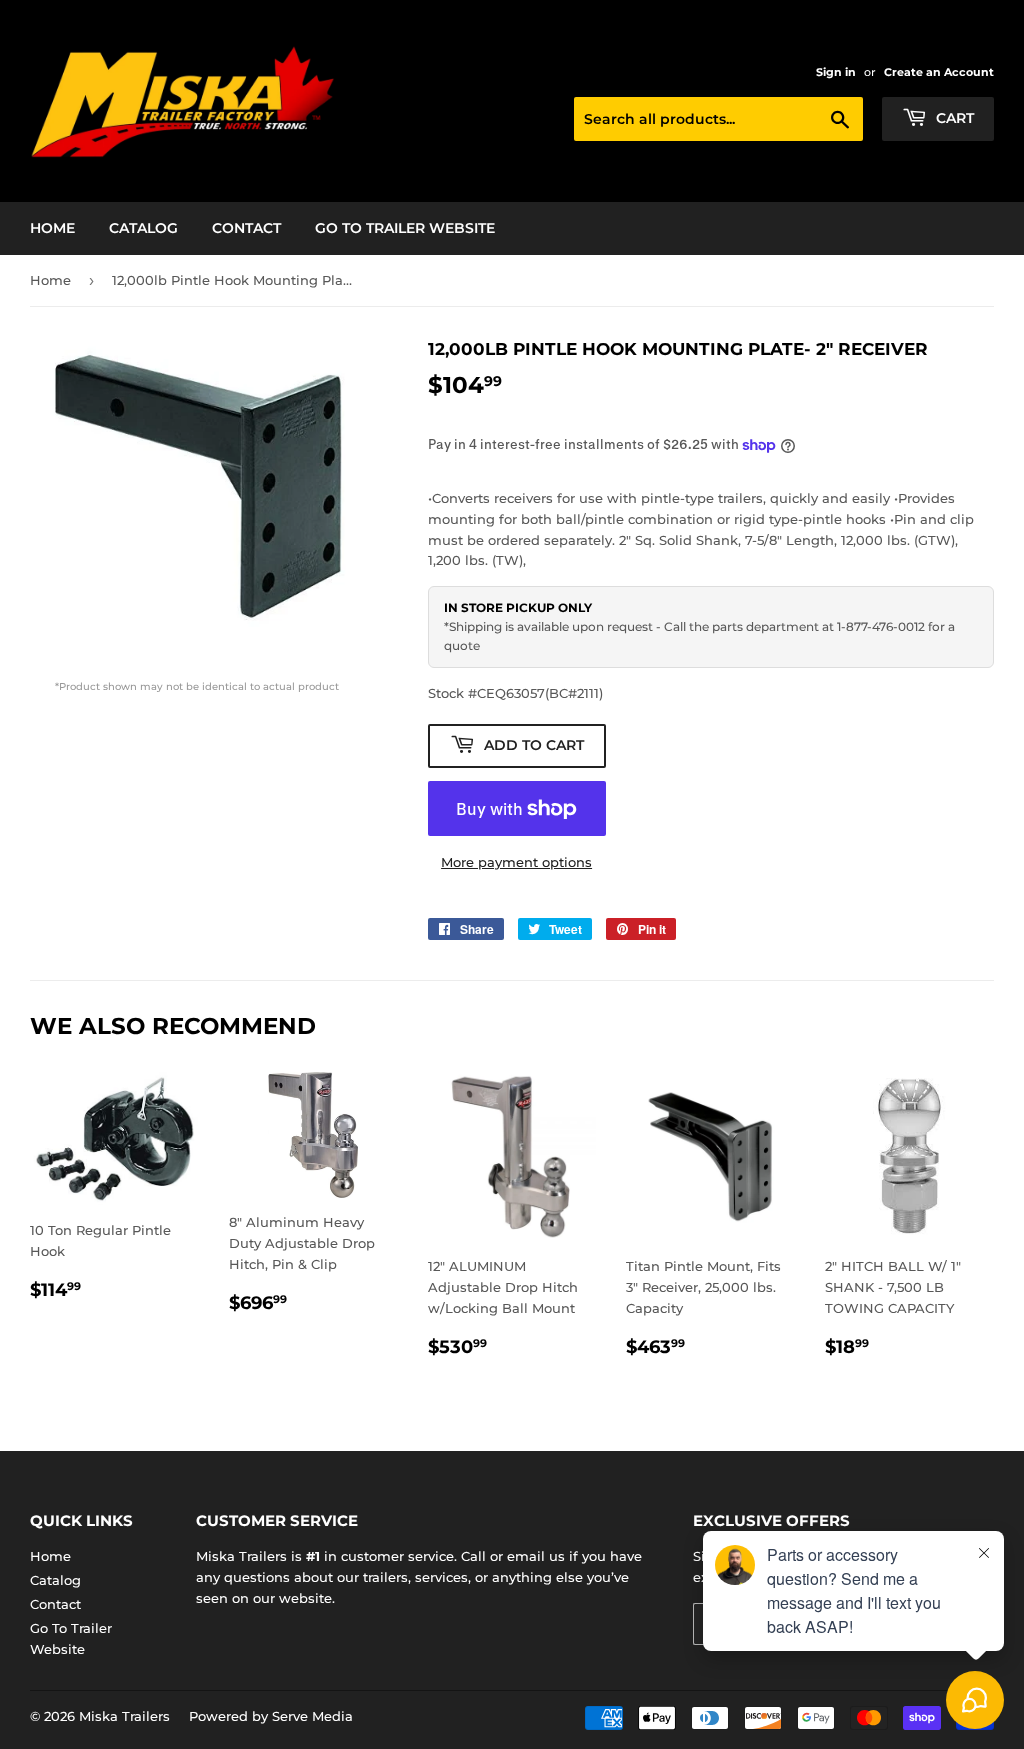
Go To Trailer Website (405, 228)
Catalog (143, 228)
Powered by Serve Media (271, 1716)
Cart (953, 118)
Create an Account (939, 72)
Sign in (836, 72)
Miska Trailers (124, 1716)
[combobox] (718, 119)
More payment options (516, 862)
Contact (246, 228)
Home (52, 228)
